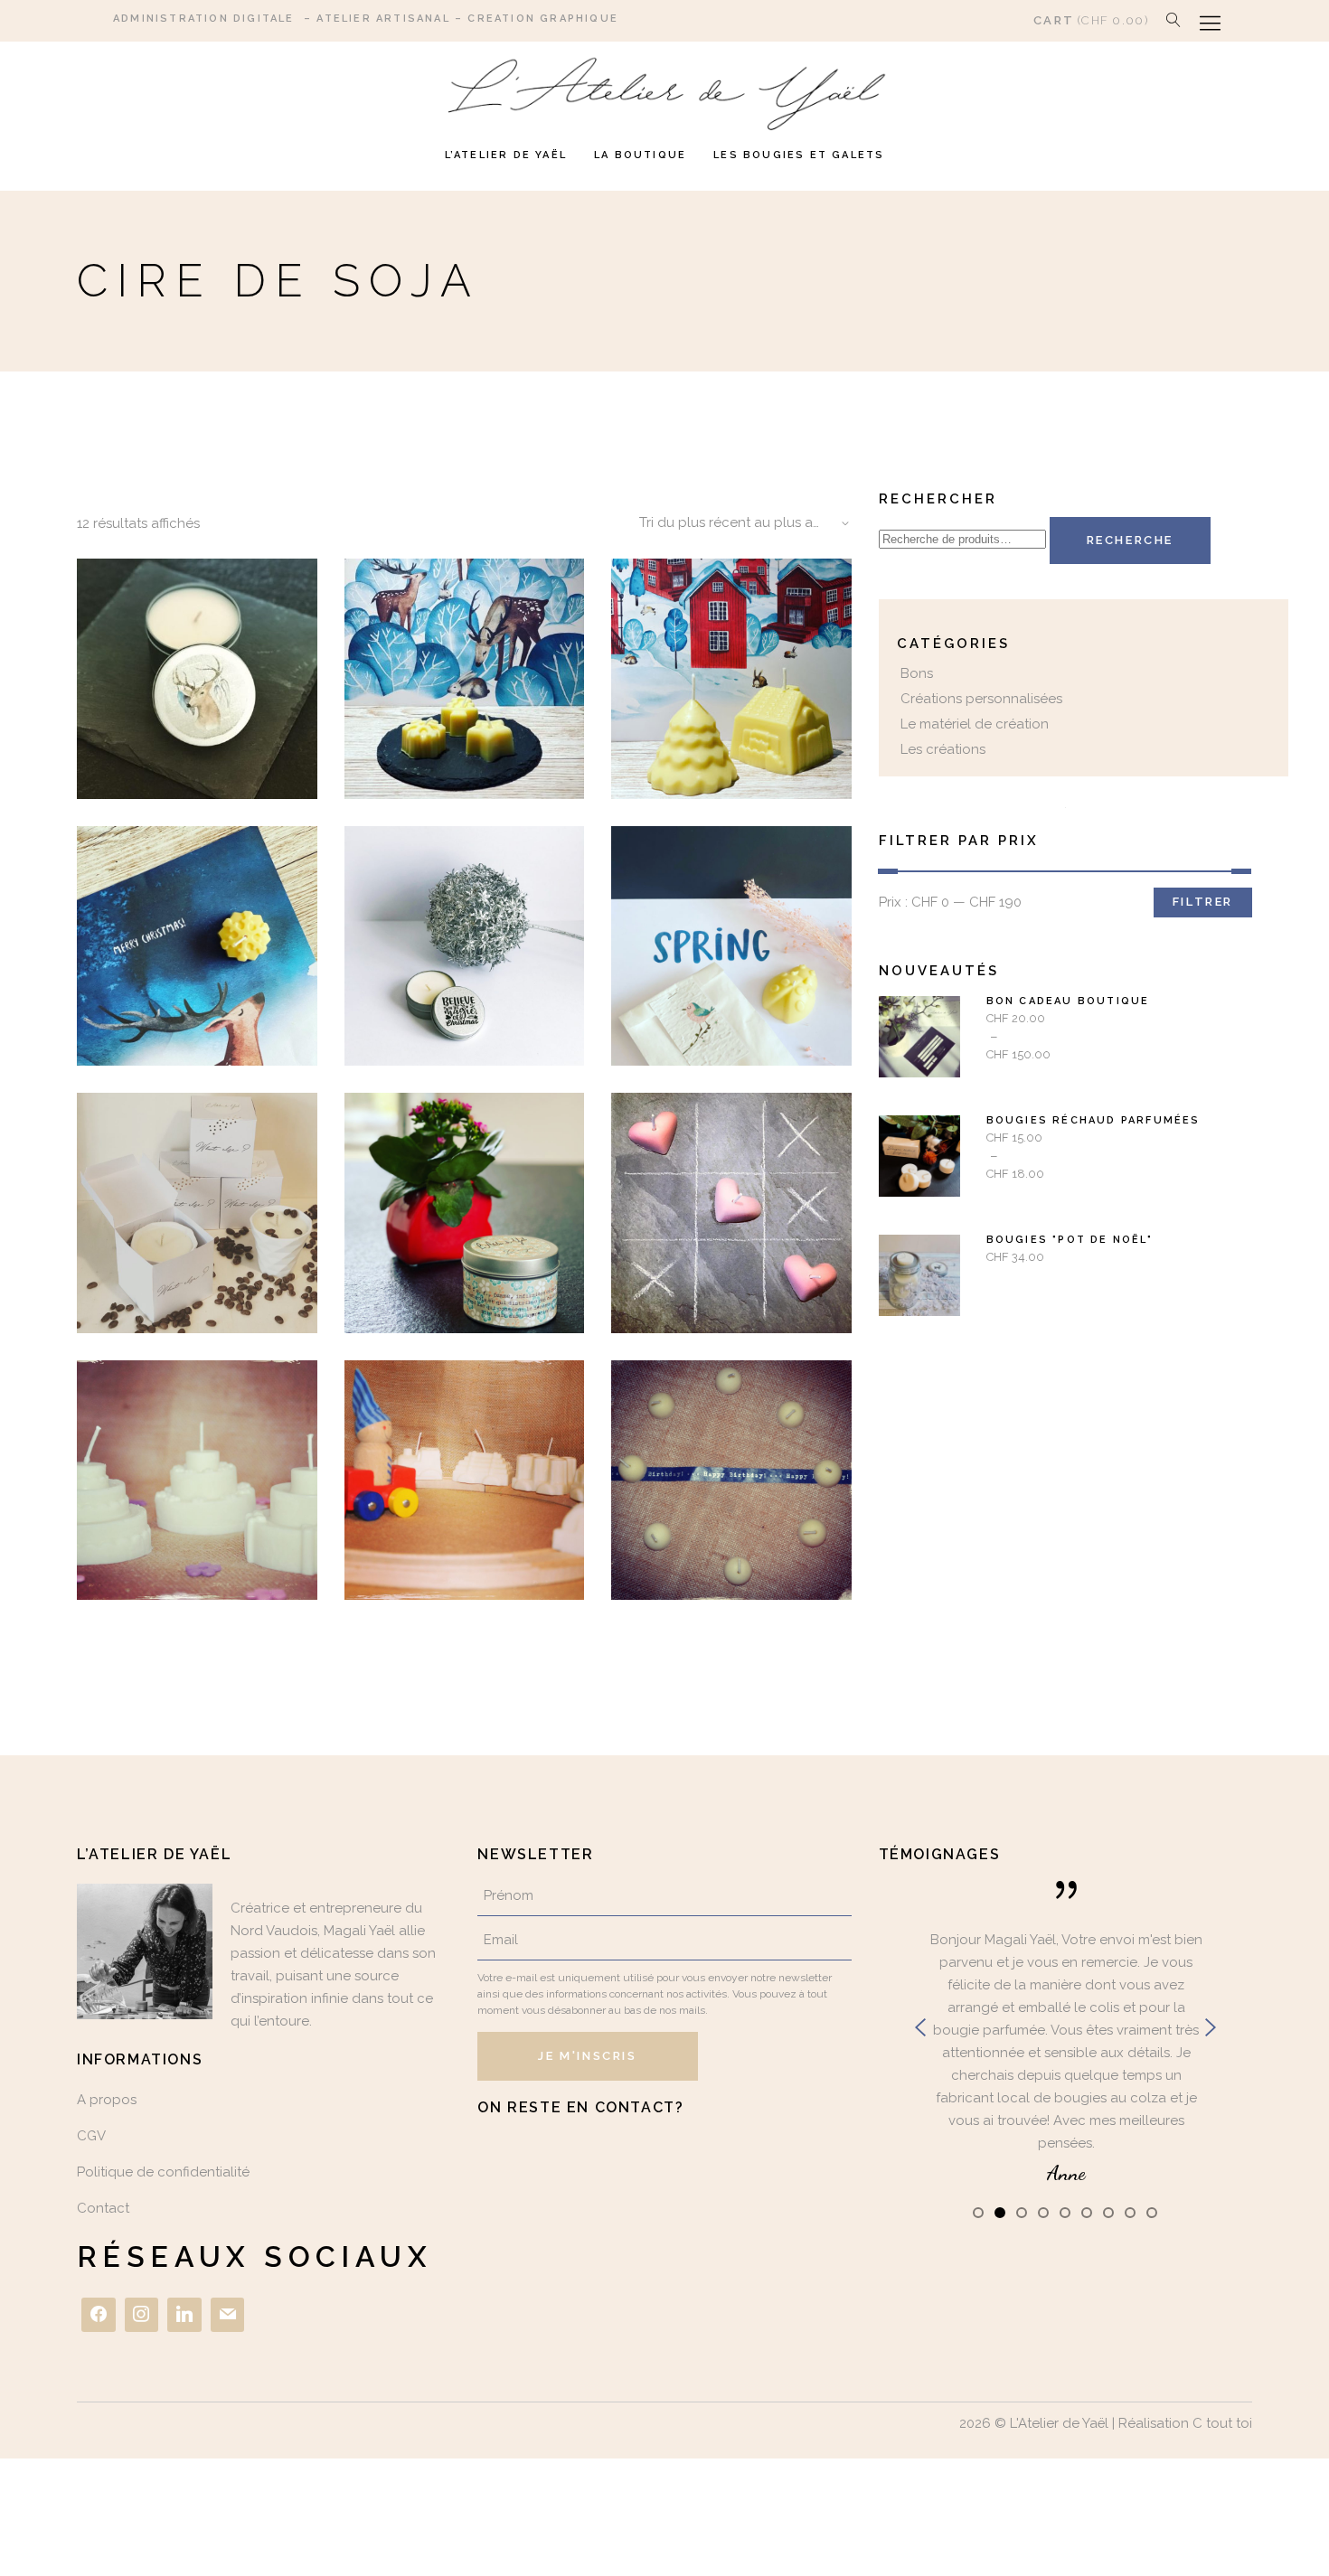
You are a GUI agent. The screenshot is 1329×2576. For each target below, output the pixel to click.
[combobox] (739, 524)
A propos (107, 2100)
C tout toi (1222, 2423)
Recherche (1130, 540)
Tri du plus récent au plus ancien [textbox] (744, 522)
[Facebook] (99, 2315)
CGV (91, 2136)
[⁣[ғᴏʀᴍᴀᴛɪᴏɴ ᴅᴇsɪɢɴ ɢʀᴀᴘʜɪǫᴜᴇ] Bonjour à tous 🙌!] (534, 2165)
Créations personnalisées (981, 699)
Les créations (943, 749)
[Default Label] (184, 2315)
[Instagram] (142, 2315)
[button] (978, 2212)
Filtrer (1203, 902)
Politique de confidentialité (163, 2172)
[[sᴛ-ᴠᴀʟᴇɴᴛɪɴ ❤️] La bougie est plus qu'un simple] (795, 2165)
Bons (917, 673)
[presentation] (920, 2027)
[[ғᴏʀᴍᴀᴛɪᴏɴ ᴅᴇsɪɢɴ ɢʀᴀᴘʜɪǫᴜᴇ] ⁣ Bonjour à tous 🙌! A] (664, 2162)
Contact (103, 2208)
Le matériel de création (975, 724)
